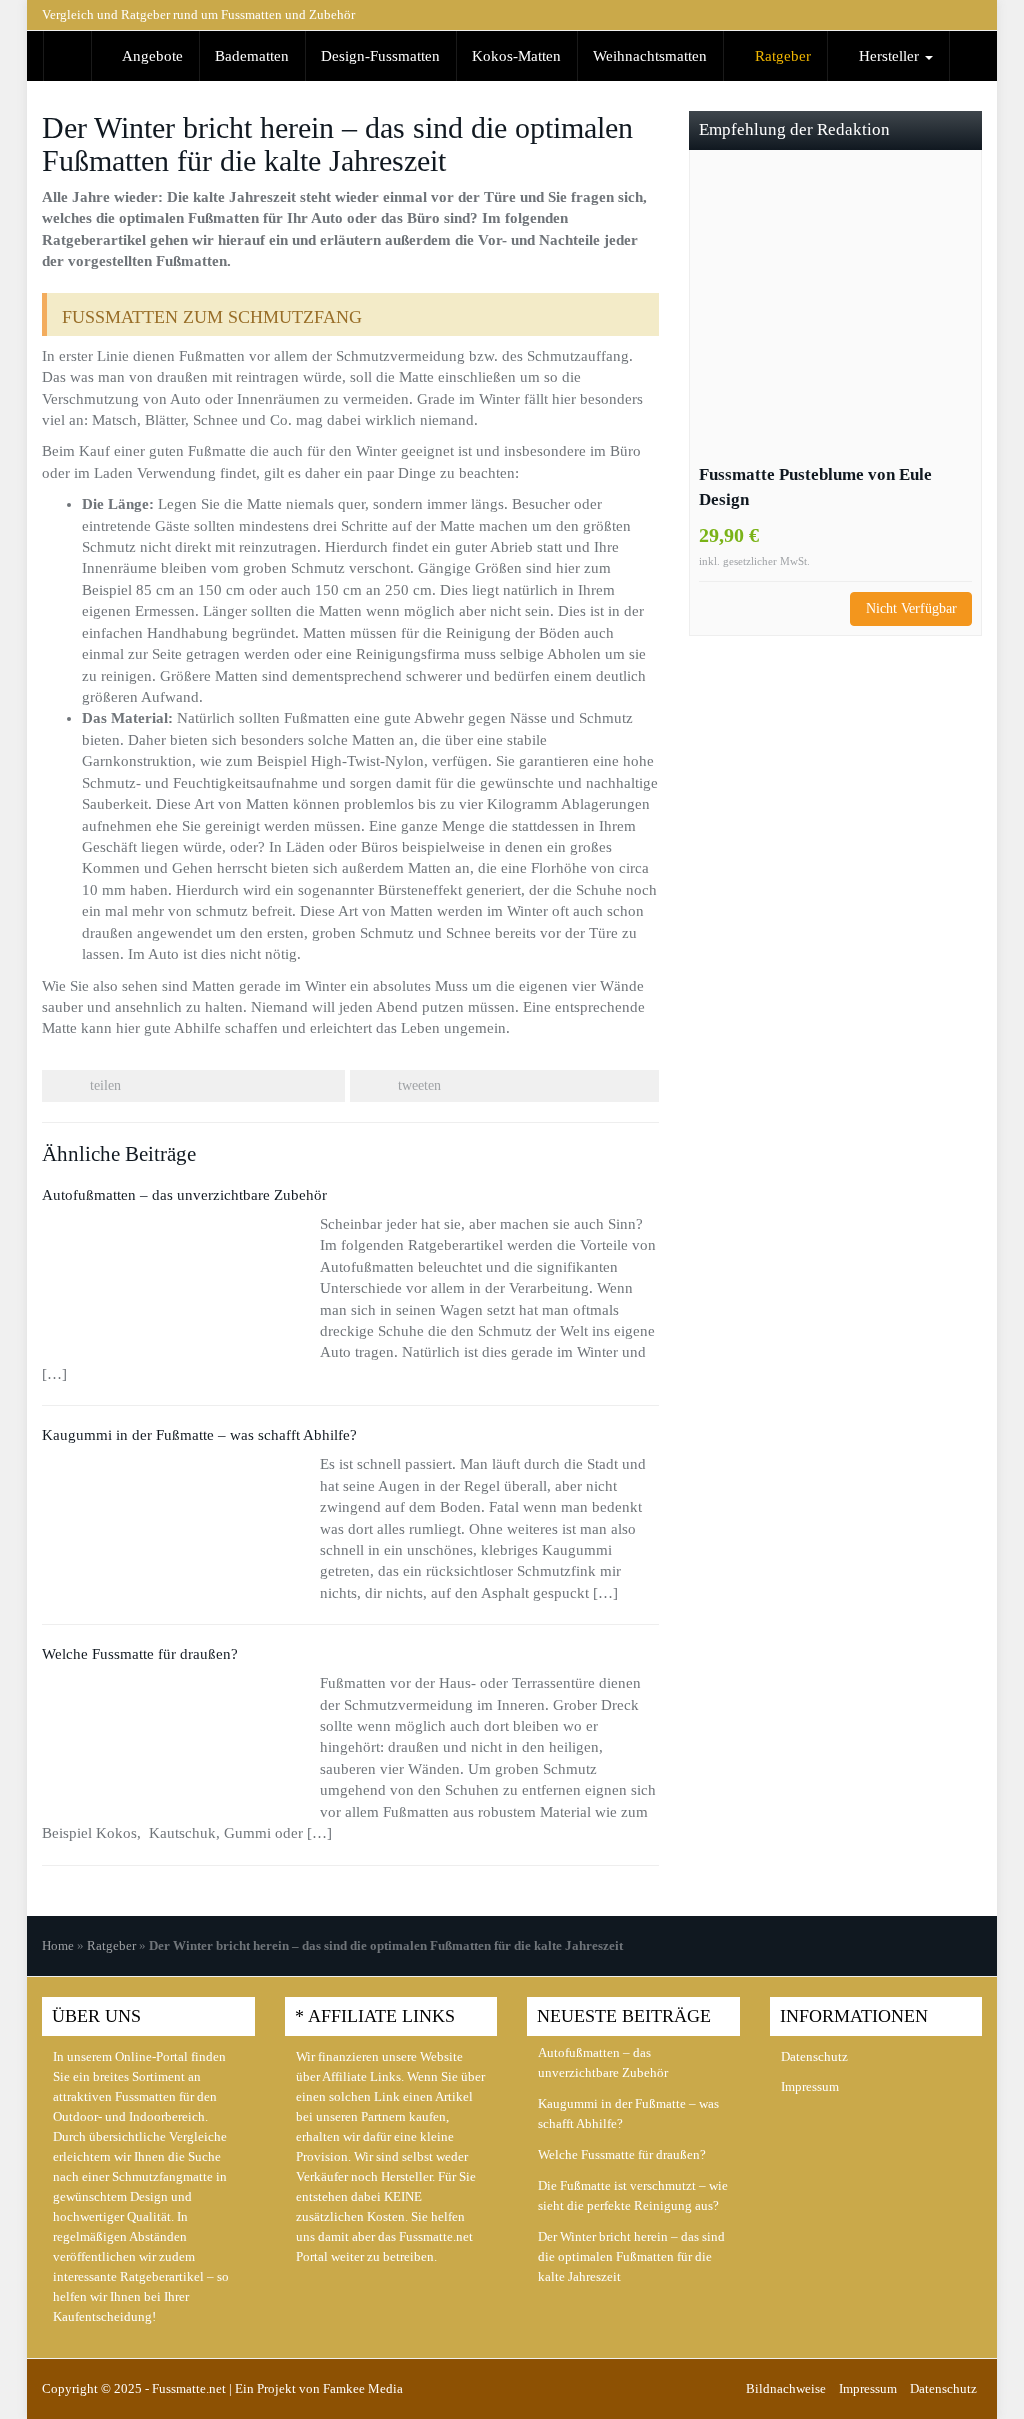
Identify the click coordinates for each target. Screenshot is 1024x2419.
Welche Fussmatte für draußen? (140, 1654)
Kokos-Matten (516, 56)
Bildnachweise (786, 2388)
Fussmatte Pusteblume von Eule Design (815, 487)
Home (58, 1945)
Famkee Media (363, 2388)
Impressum (810, 2086)
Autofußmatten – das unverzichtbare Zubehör (184, 1195)
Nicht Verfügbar (911, 608)
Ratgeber (781, 56)
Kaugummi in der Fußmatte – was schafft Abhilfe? (199, 1435)
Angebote (151, 56)
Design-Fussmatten (380, 56)
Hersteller (889, 56)
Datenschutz (814, 2056)
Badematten (252, 56)
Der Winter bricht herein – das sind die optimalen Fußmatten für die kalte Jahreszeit (631, 2256)
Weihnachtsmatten (650, 56)
